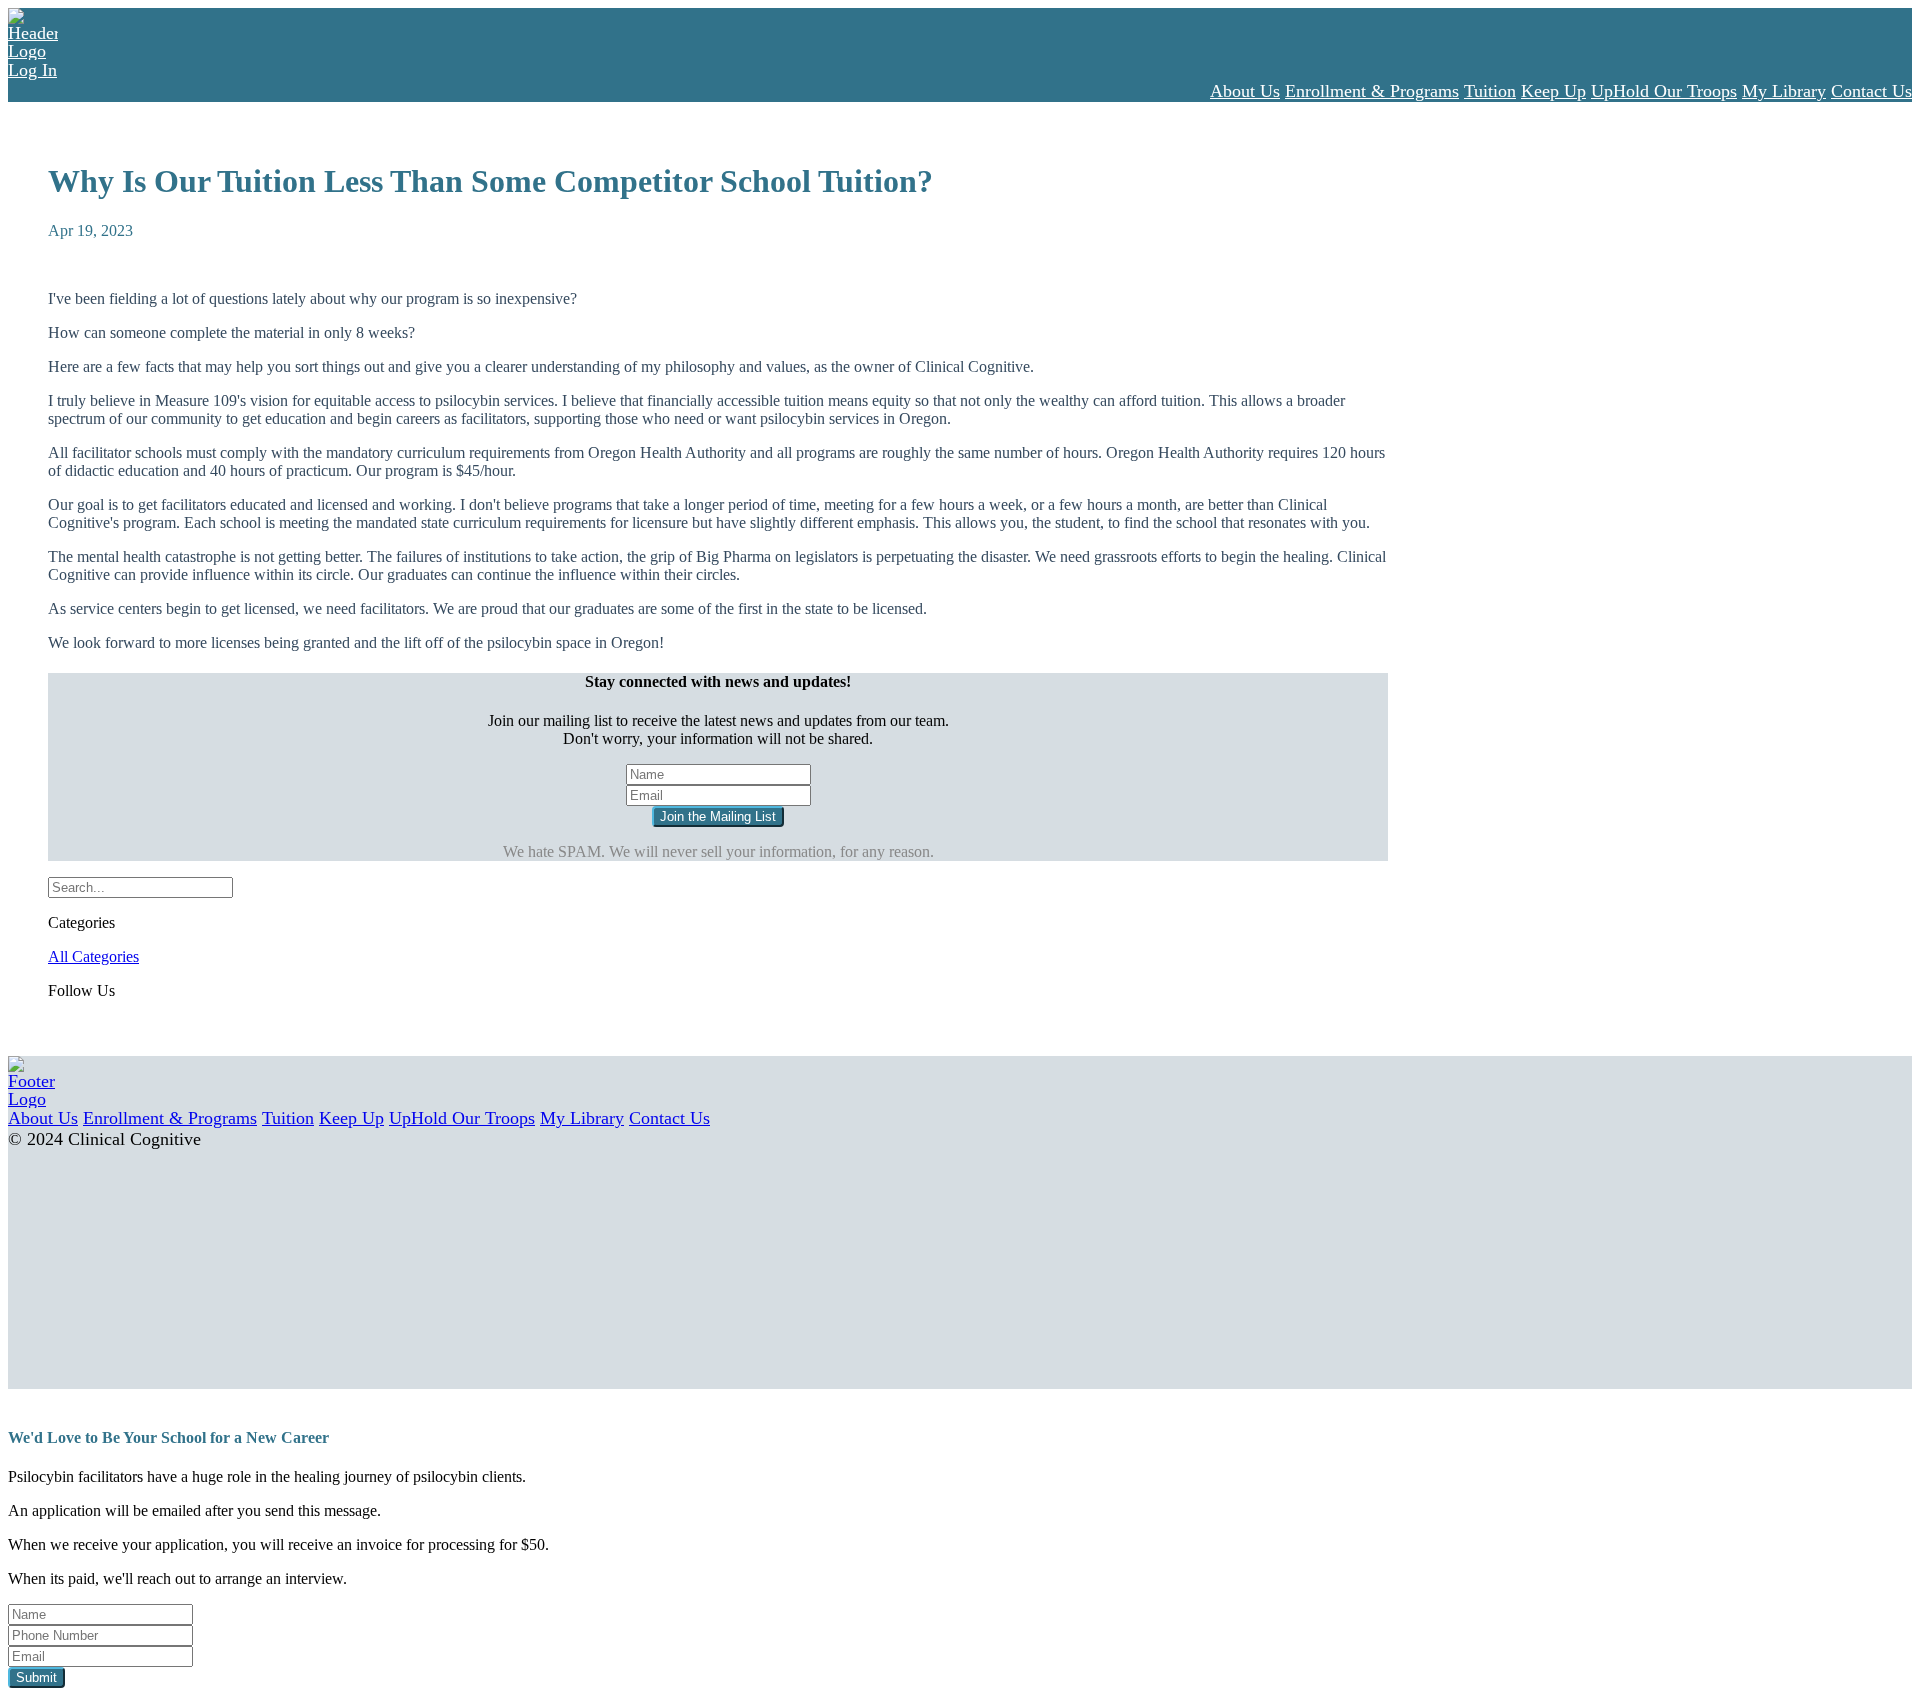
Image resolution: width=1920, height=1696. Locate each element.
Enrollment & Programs (1372, 91)
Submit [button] (36, 1677)
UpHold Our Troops (1664, 91)
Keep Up (1553, 91)
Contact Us (1871, 91)
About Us (1245, 91)
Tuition (1490, 91)
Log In (32, 70)
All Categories (93, 956)
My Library (1784, 91)
